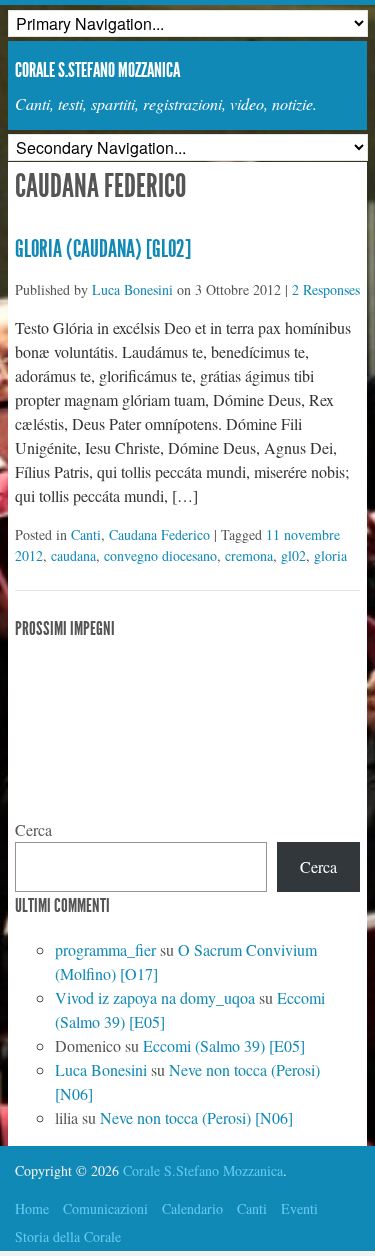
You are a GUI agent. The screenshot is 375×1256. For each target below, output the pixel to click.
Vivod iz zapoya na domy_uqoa (155, 997)
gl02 (293, 555)
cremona (249, 555)
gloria (330, 555)
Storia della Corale (68, 1236)
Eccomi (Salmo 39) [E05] (224, 1045)
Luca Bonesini (132, 289)
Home (32, 1208)
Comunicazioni (105, 1208)
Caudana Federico (159, 534)
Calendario (192, 1208)
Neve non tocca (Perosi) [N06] (196, 1117)
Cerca (33, 829)
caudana (73, 555)
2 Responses (326, 289)
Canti (86, 534)
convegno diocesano (160, 555)
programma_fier (105, 949)
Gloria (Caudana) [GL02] (103, 249)
